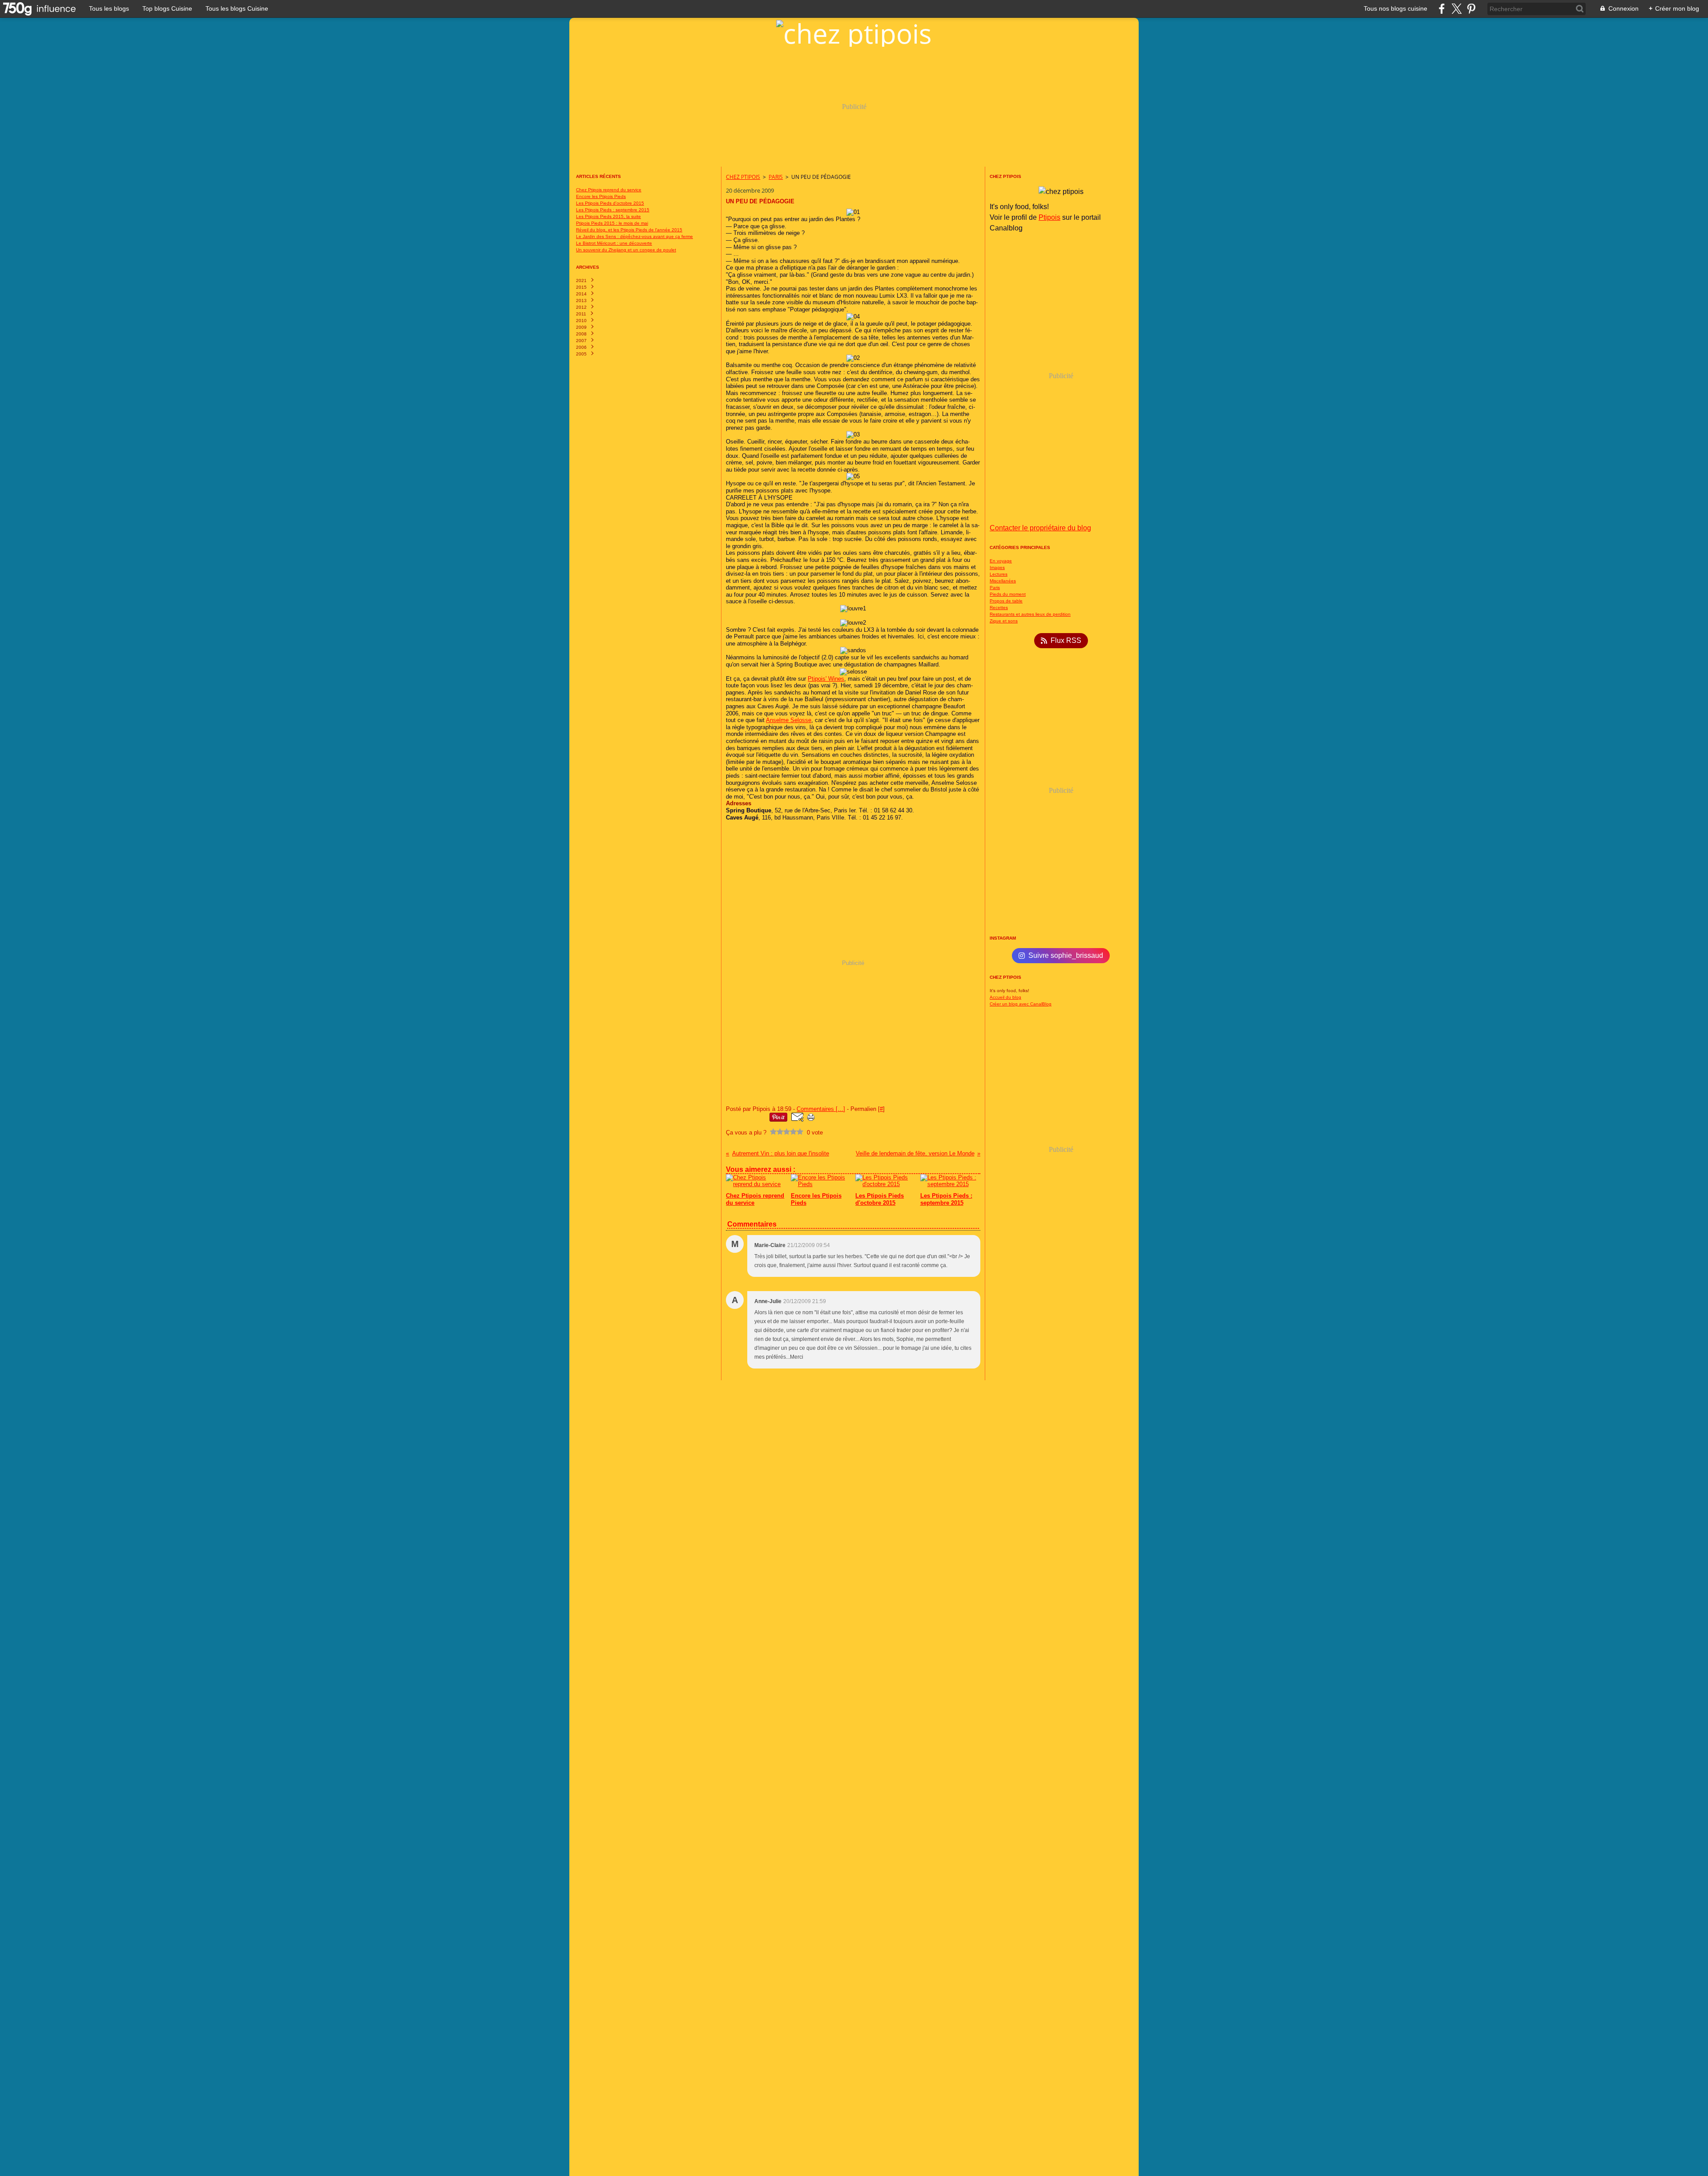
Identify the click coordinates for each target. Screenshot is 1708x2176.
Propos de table (1006, 601)
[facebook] (1442, 9)
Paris (776, 177)
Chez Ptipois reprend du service (609, 190)
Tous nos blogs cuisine (1396, 8)
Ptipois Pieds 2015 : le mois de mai (612, 223)
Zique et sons (1004, 621)
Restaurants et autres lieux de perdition (1030, 614)
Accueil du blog (1005, 997)
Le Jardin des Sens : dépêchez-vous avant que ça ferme (634, 236)
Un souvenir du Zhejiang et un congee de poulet (626, 250)
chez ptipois (743, 177)
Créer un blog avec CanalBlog (1021, 1004)
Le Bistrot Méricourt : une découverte (614, 243)
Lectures (999, 574)
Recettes (999, 608)
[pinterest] (1471, 9)
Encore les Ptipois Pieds (601, 196)
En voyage (1001, 561)
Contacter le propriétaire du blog (1040, 528)
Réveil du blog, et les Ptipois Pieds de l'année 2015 (629, 230)
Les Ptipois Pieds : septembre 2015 (613, 210)
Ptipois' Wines (826, 679)
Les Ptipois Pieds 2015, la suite (608, 216)
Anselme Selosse (789, 720)
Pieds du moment (1008, 594)
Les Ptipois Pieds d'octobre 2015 (610, 203)
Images (997, 567)
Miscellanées (1003, 581)
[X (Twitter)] (1456, 9)
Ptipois (1049, 217)
